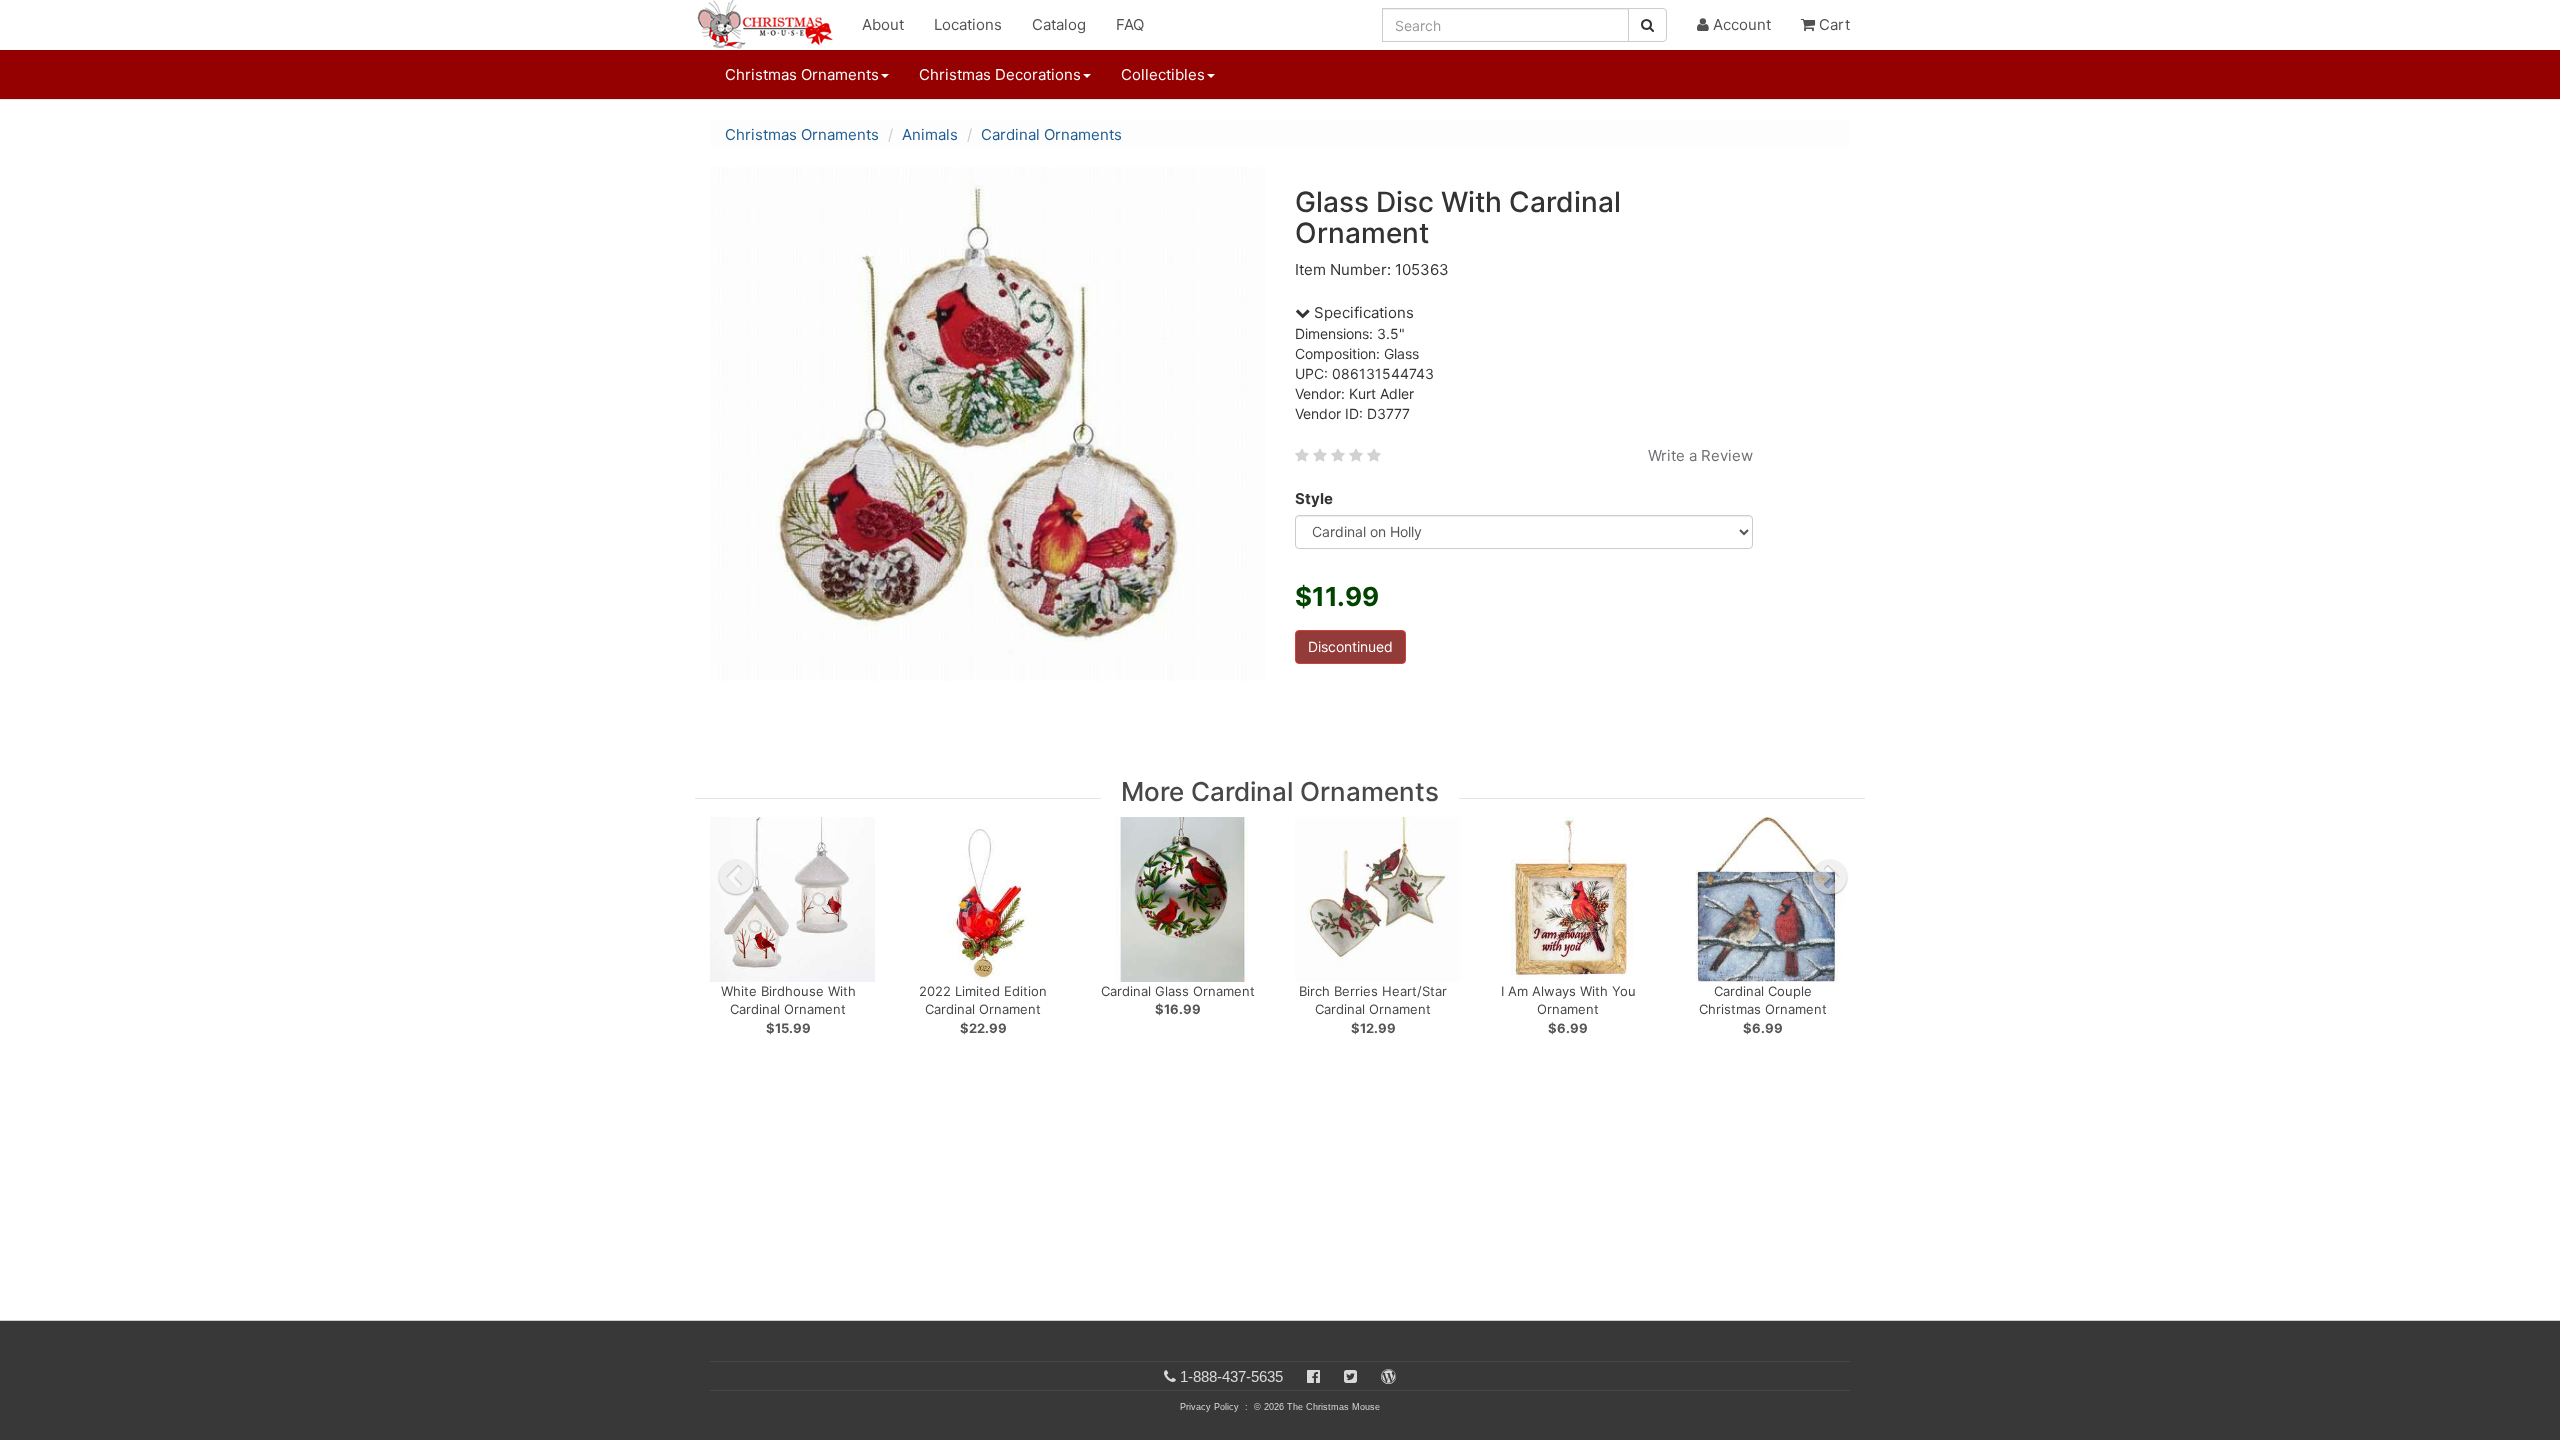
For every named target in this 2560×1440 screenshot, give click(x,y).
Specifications (1362, 312)
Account (1740, 24)
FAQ (1130, 24)
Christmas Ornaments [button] (802, 74)
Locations (968, 24)
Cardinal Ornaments (1051, 134)
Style (1314, 498)
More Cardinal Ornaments (1280, 791)
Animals (930, 134)
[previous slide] (736, 877)
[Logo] (771, 25)
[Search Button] (1647, 25)
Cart (1832, 24)
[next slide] (1830, 877)
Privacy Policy (1209, 1407)
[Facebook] (1313, 1376)
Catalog (1059, 24)
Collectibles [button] (1163, 74)
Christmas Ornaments (802, 134)
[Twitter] (1350, 1376)
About (883, 24)
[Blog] (1388, 1376)
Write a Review (1700, 455)
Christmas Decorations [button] (1000, 74)
